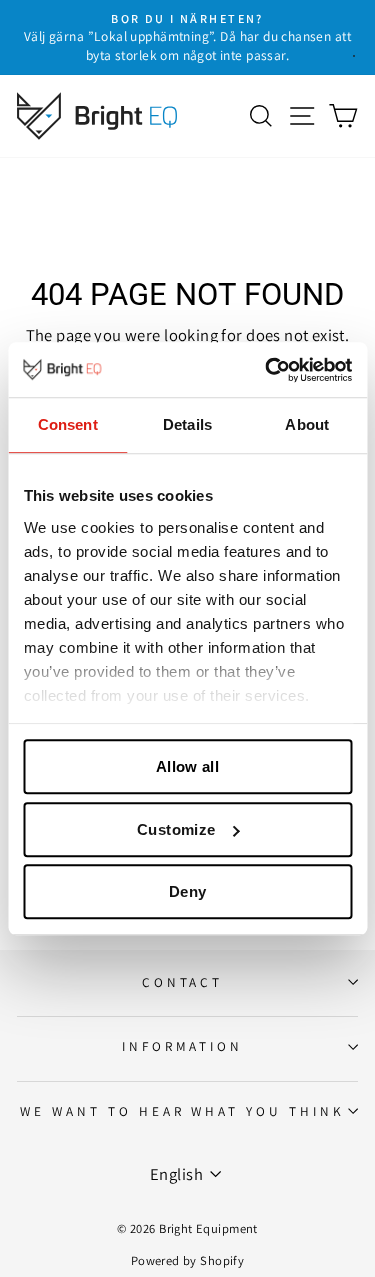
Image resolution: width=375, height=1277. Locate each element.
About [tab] (307, 424)
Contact (183, 982)
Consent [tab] (68, 424)
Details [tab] (187, 424)
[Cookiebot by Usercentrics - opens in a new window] (267, 370)
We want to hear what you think (182, 1111)
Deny (188, 891)
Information (183, 1046)
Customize (176, 829)
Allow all (187, 766)
